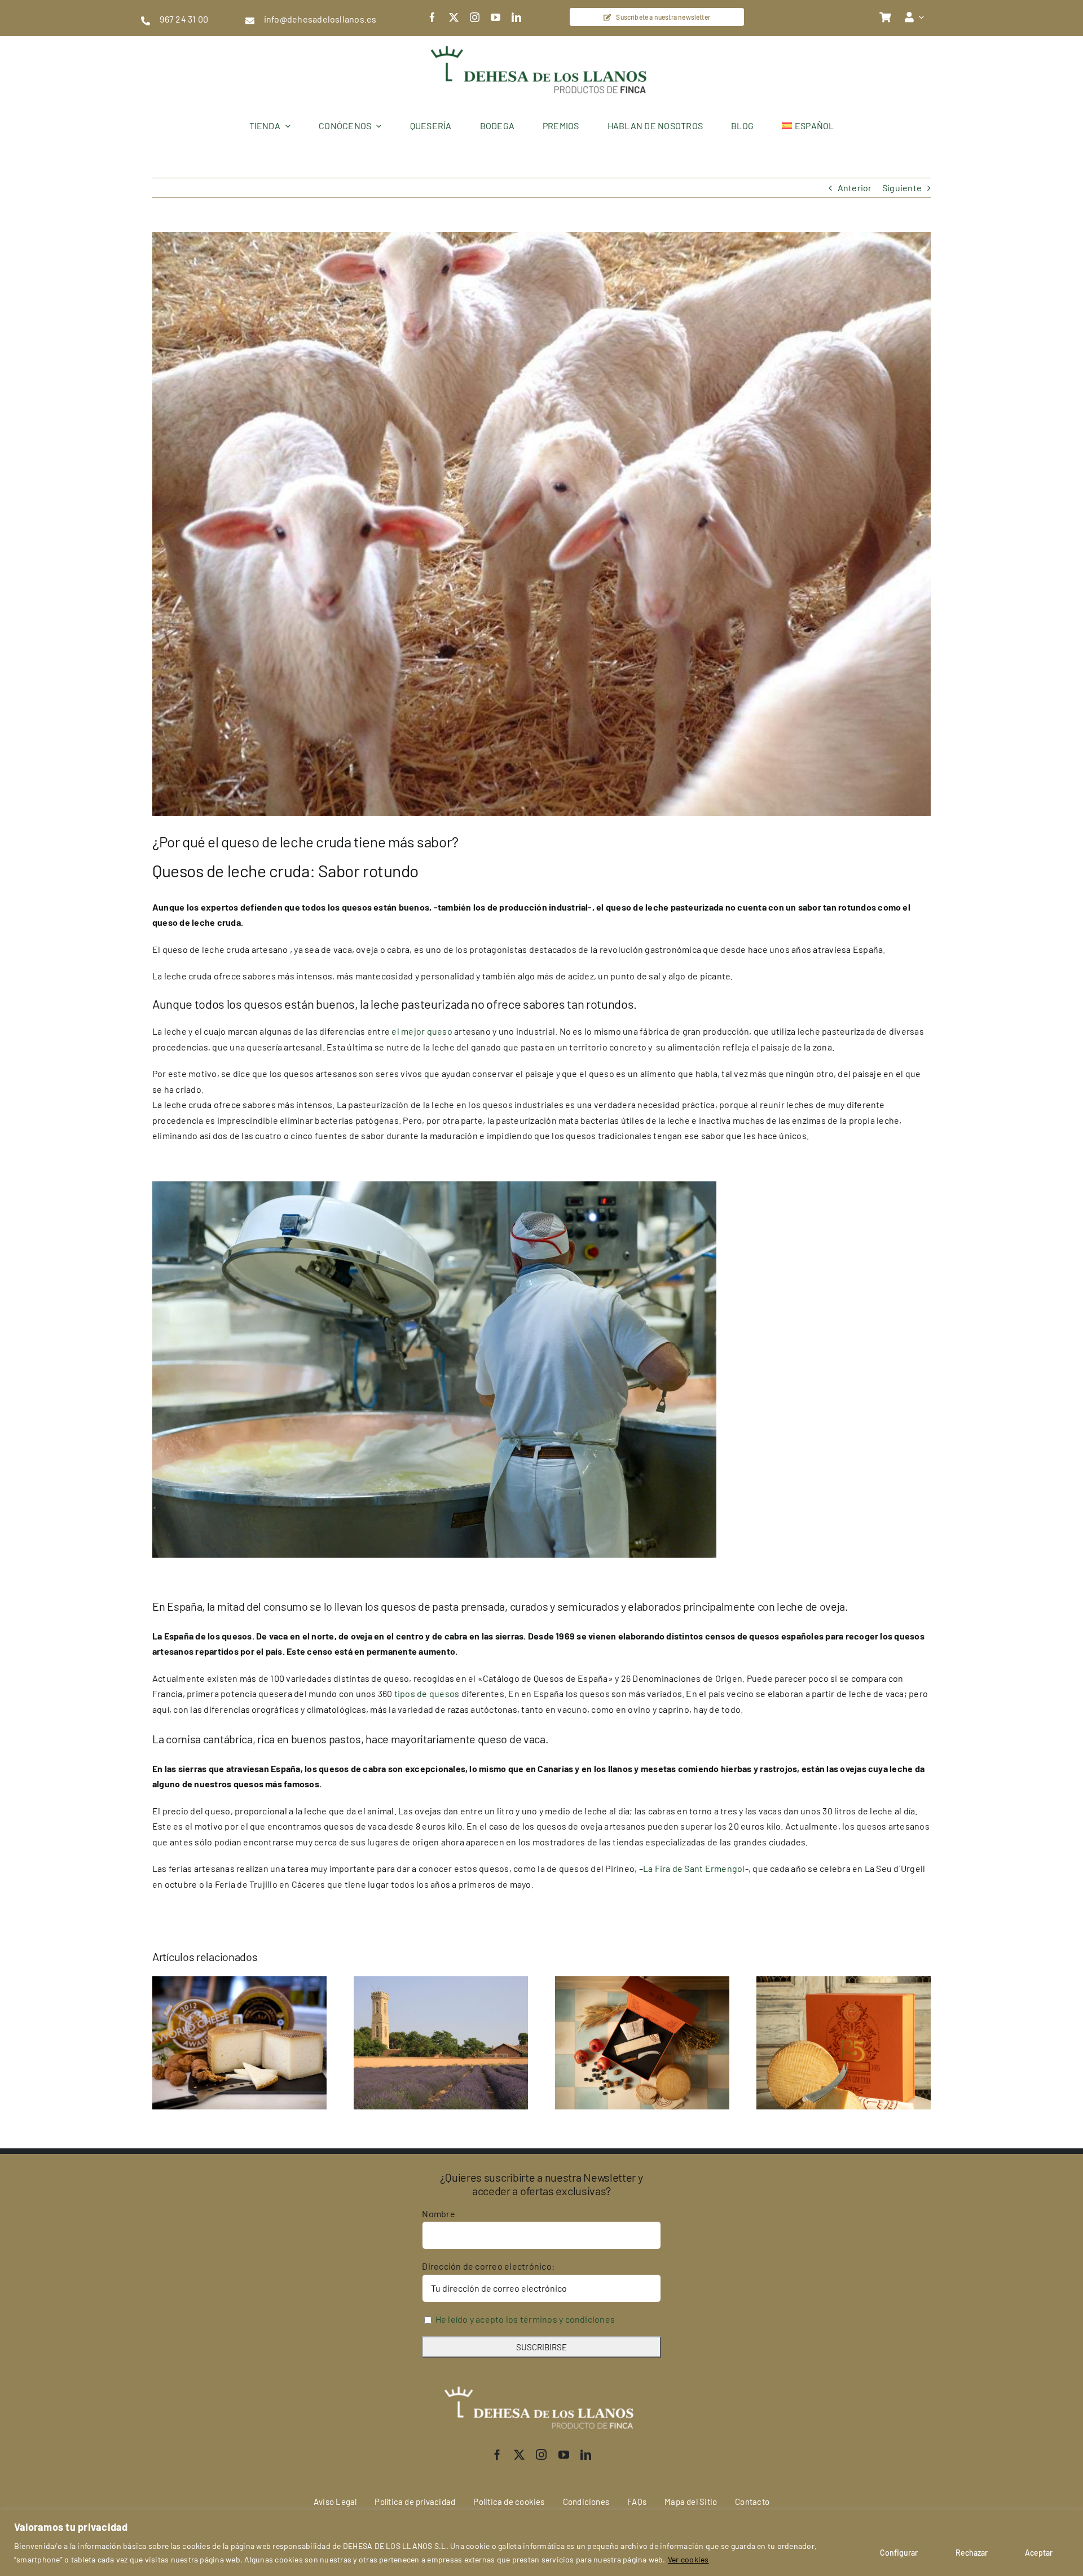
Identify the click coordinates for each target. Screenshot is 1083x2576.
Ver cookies (688, 2559)
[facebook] (432, 17)
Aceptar (1039, 2553)
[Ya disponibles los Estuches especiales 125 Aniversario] (844, 1982)
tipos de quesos (427, 1693)
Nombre (438, 2214)
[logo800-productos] (541, 40)
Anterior (855, 188)
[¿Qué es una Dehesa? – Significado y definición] (441, 1982)
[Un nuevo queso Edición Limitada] (642, 1982)
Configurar (899, 2553)
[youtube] (496, 17)
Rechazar (972, 2553)
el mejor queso (422, 1031)
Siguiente (902, 188)
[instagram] (475, 17)
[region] (541, 2543)
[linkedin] (516, 17)
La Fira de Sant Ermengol (694, 1868)
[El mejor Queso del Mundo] (239, 1982)
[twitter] (454, 17)
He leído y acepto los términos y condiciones (525, 2319)
